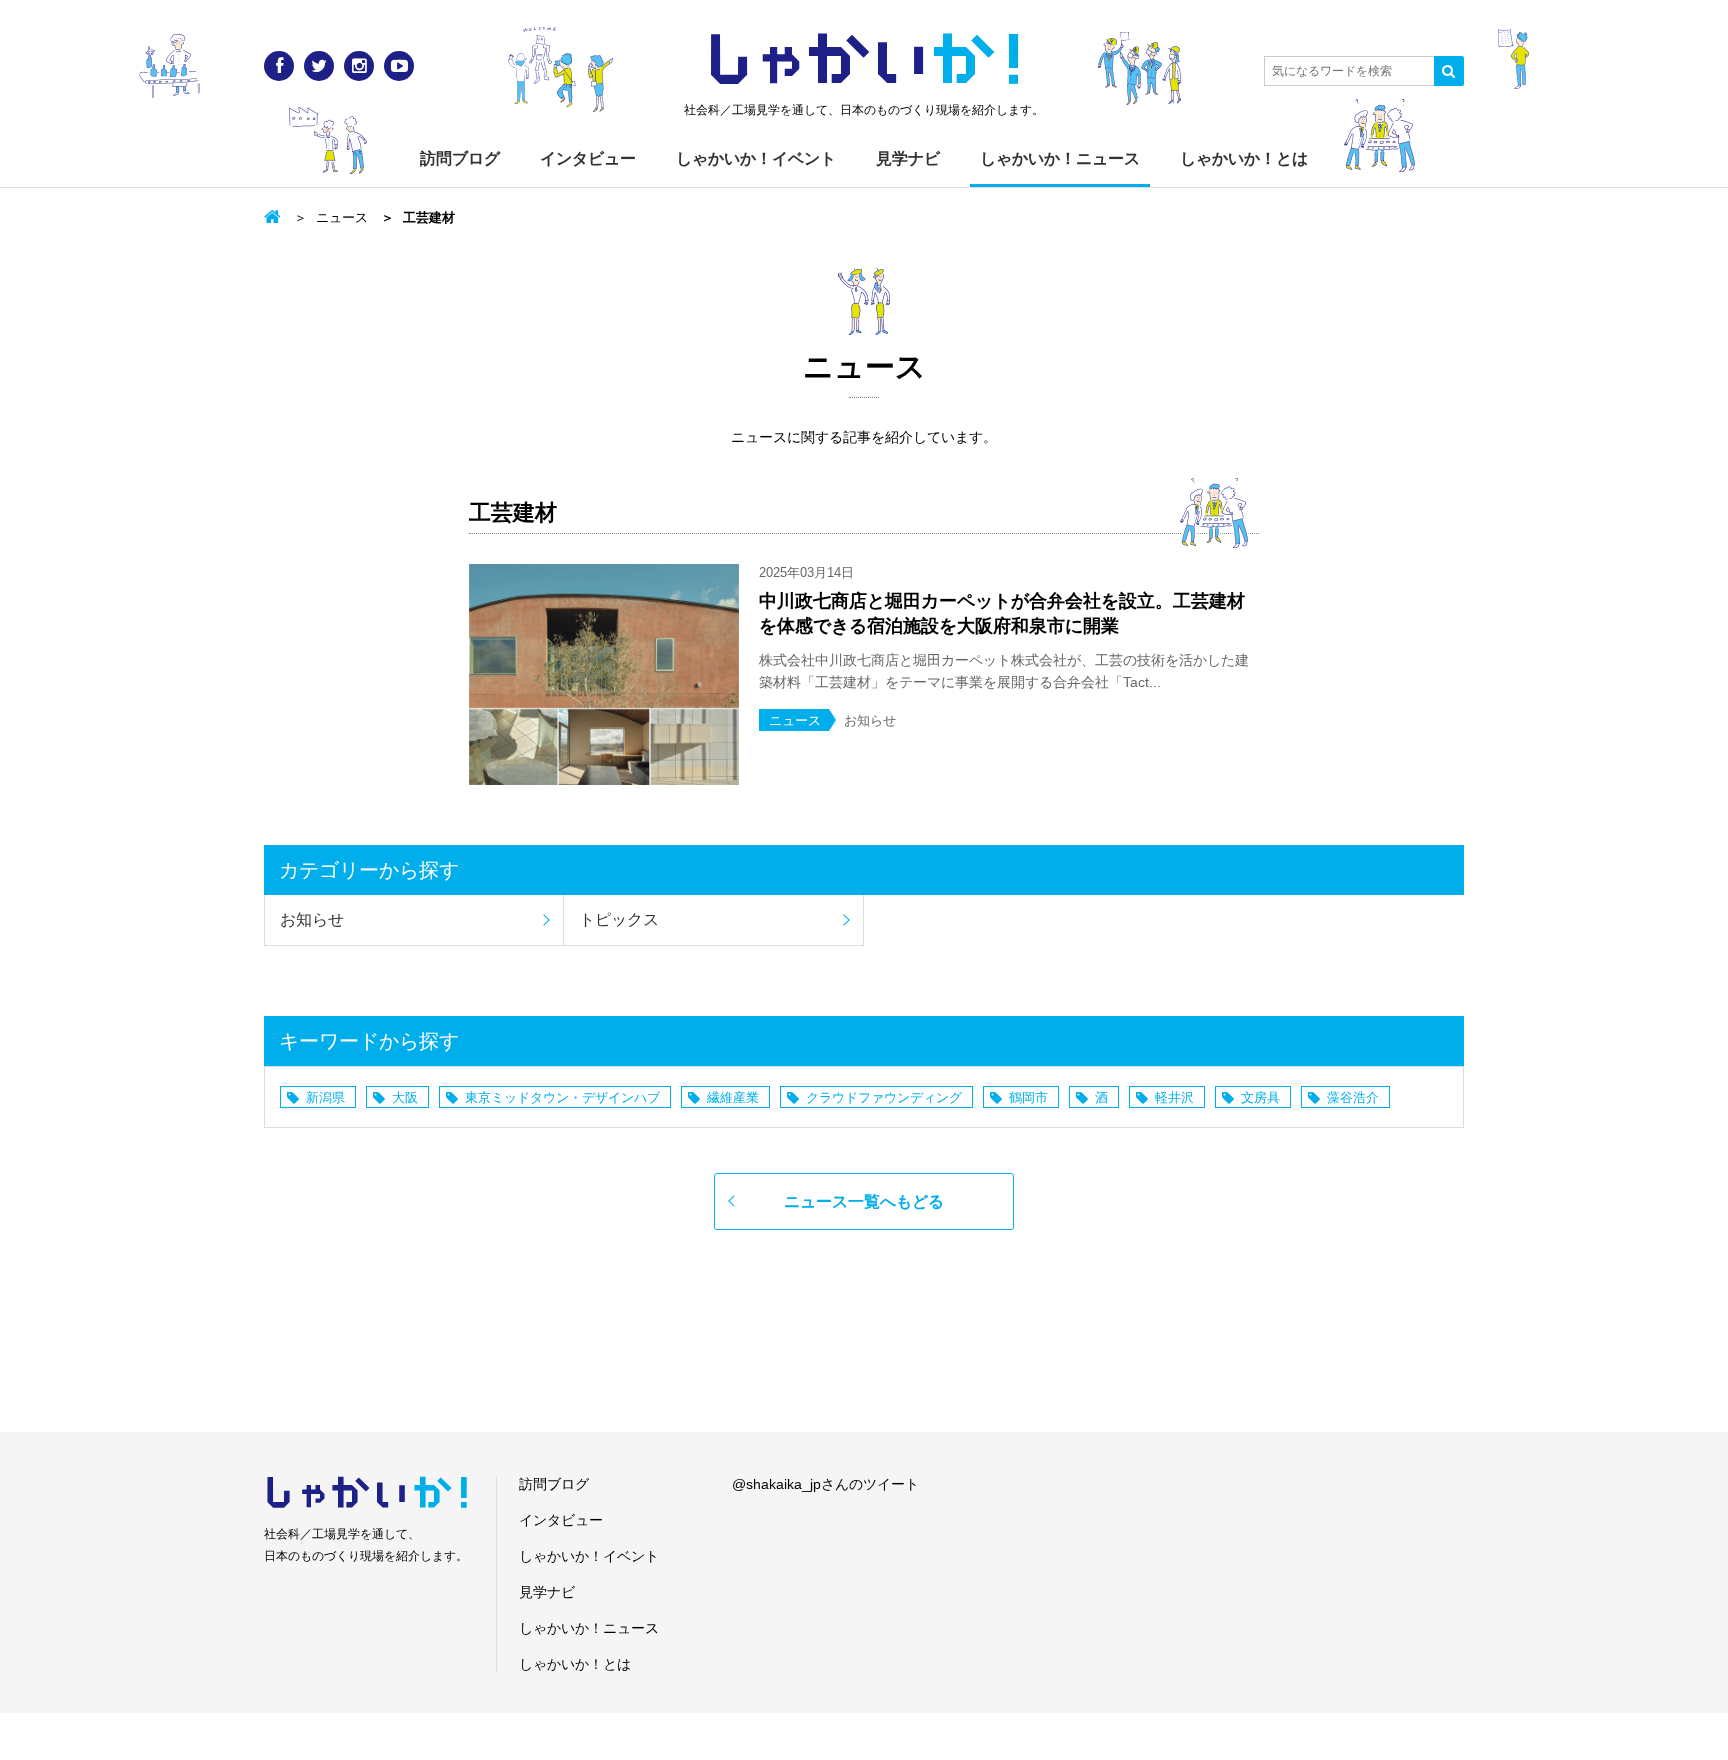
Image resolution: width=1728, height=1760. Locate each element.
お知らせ (312, 919)
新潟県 (325, 1097)
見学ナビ (908, 158)
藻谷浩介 (1353, 1097)
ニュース (342, 217)
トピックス (619, 919)
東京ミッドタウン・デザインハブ (562, 1097)
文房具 (1260, 1097)
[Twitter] (319, 66)
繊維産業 (733, 1097)
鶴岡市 (1028, 1097)
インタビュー (588, 158)
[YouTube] (399, 66)
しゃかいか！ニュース (1060, 158)
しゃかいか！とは (1244, 158)
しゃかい (864, 60)
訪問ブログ (460, 158)
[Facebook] (279, 66)
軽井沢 (1174, 1097)
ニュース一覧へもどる (864, 1201)
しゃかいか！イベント (756, 158)
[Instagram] (359, 66)
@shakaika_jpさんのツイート (825, 1484)
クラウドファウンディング (884, 1097)
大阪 (405, 1097)
